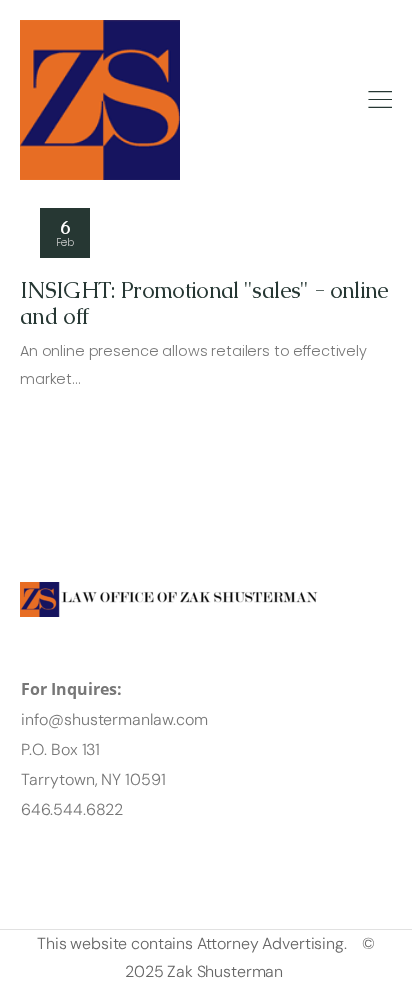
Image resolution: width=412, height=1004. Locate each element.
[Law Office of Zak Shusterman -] (100, 100)
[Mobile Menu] (380, 100)
